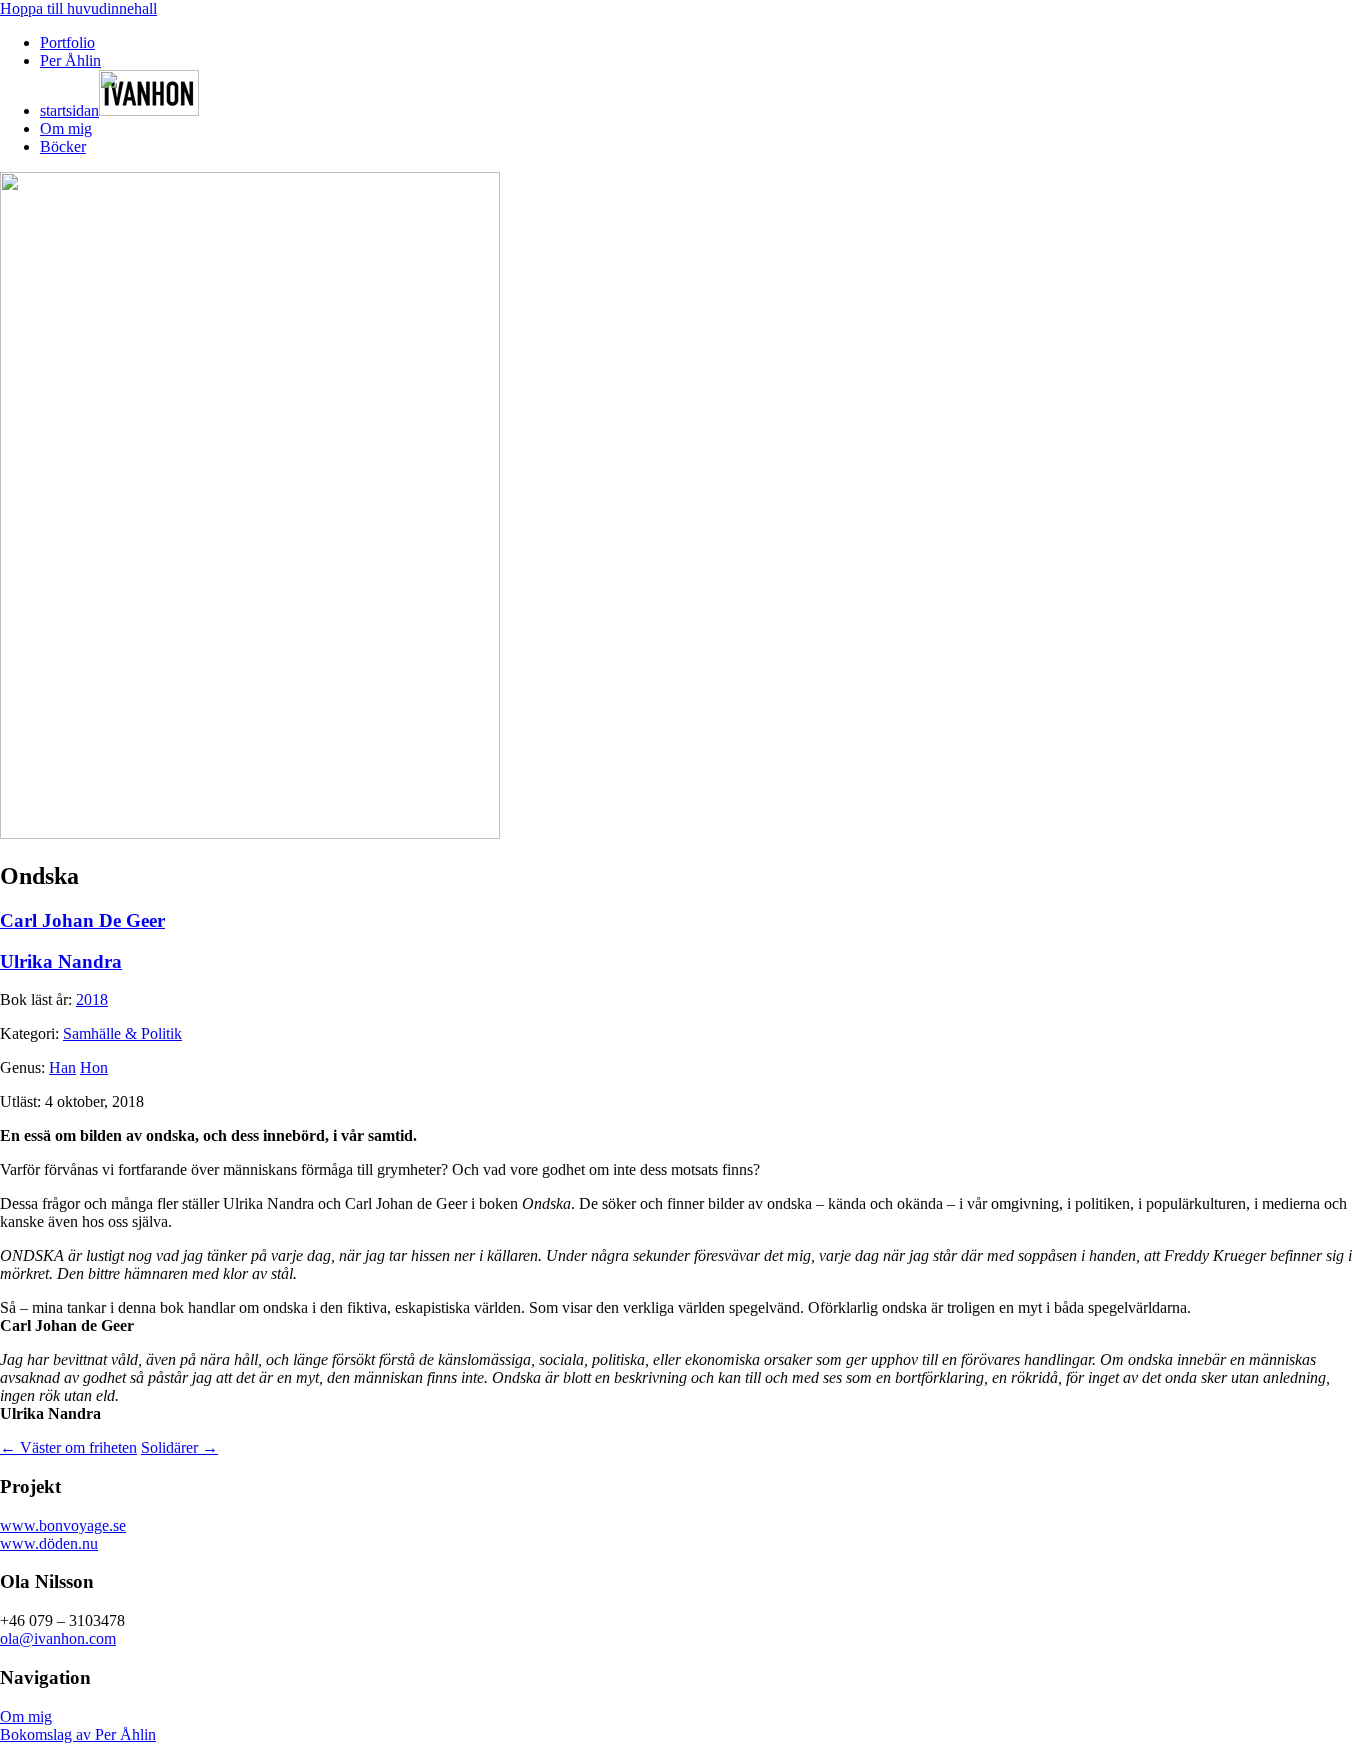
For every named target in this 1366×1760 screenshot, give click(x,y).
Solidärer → (179, 1447)
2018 (92, 999)
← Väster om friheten (68, 1447)
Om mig (66, 128)
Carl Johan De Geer (82, 920)
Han (62, 1067)
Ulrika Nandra (61, 961)
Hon (94, 1067)
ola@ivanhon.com (58, 1638)
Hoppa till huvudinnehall (78, 8)
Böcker (63, 146)
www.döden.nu (49, 1543)
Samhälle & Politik (122, 1033)
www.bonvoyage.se (63, 1525)
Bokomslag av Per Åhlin (78, 1734)
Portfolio (67, 42)
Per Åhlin (70, 60)
